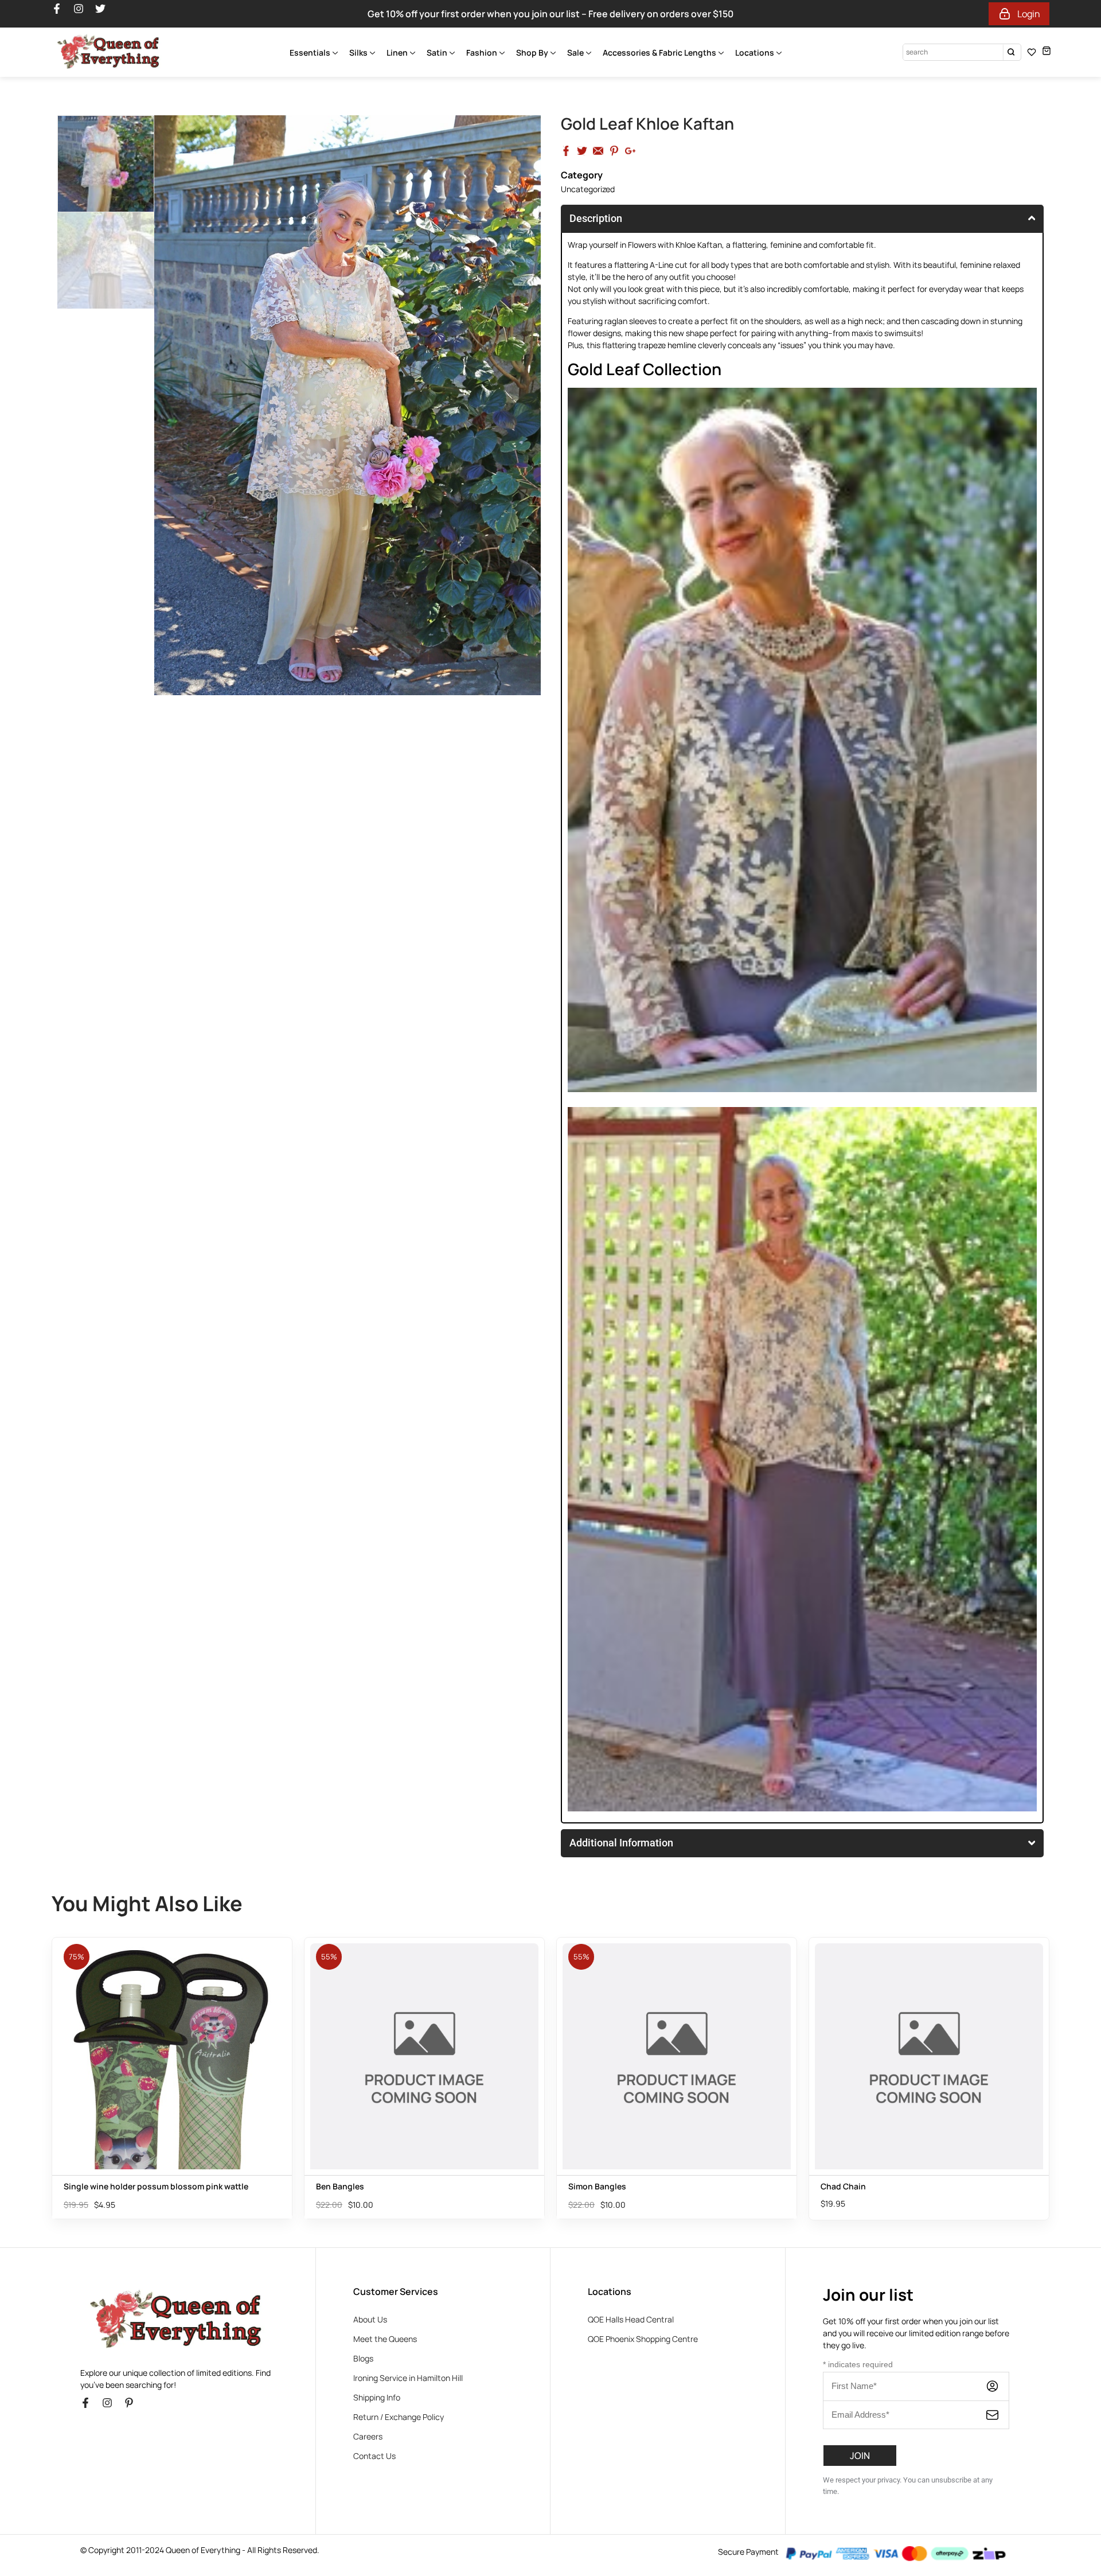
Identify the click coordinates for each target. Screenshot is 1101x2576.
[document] (550, 2417)
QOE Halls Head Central (631, 2000)
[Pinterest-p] (134, 2089)
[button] (550, 2262)
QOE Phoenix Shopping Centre (643, 2020)
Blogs (363, 2039)
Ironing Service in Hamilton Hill (408, 2059)
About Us (370, 2000)
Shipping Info (377, 2078)
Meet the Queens (385, 2020)
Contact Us (374, 2137)
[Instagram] (112, 2089)
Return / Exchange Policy (399, 2098)
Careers (368, 2117)
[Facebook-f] (91, 2089)
